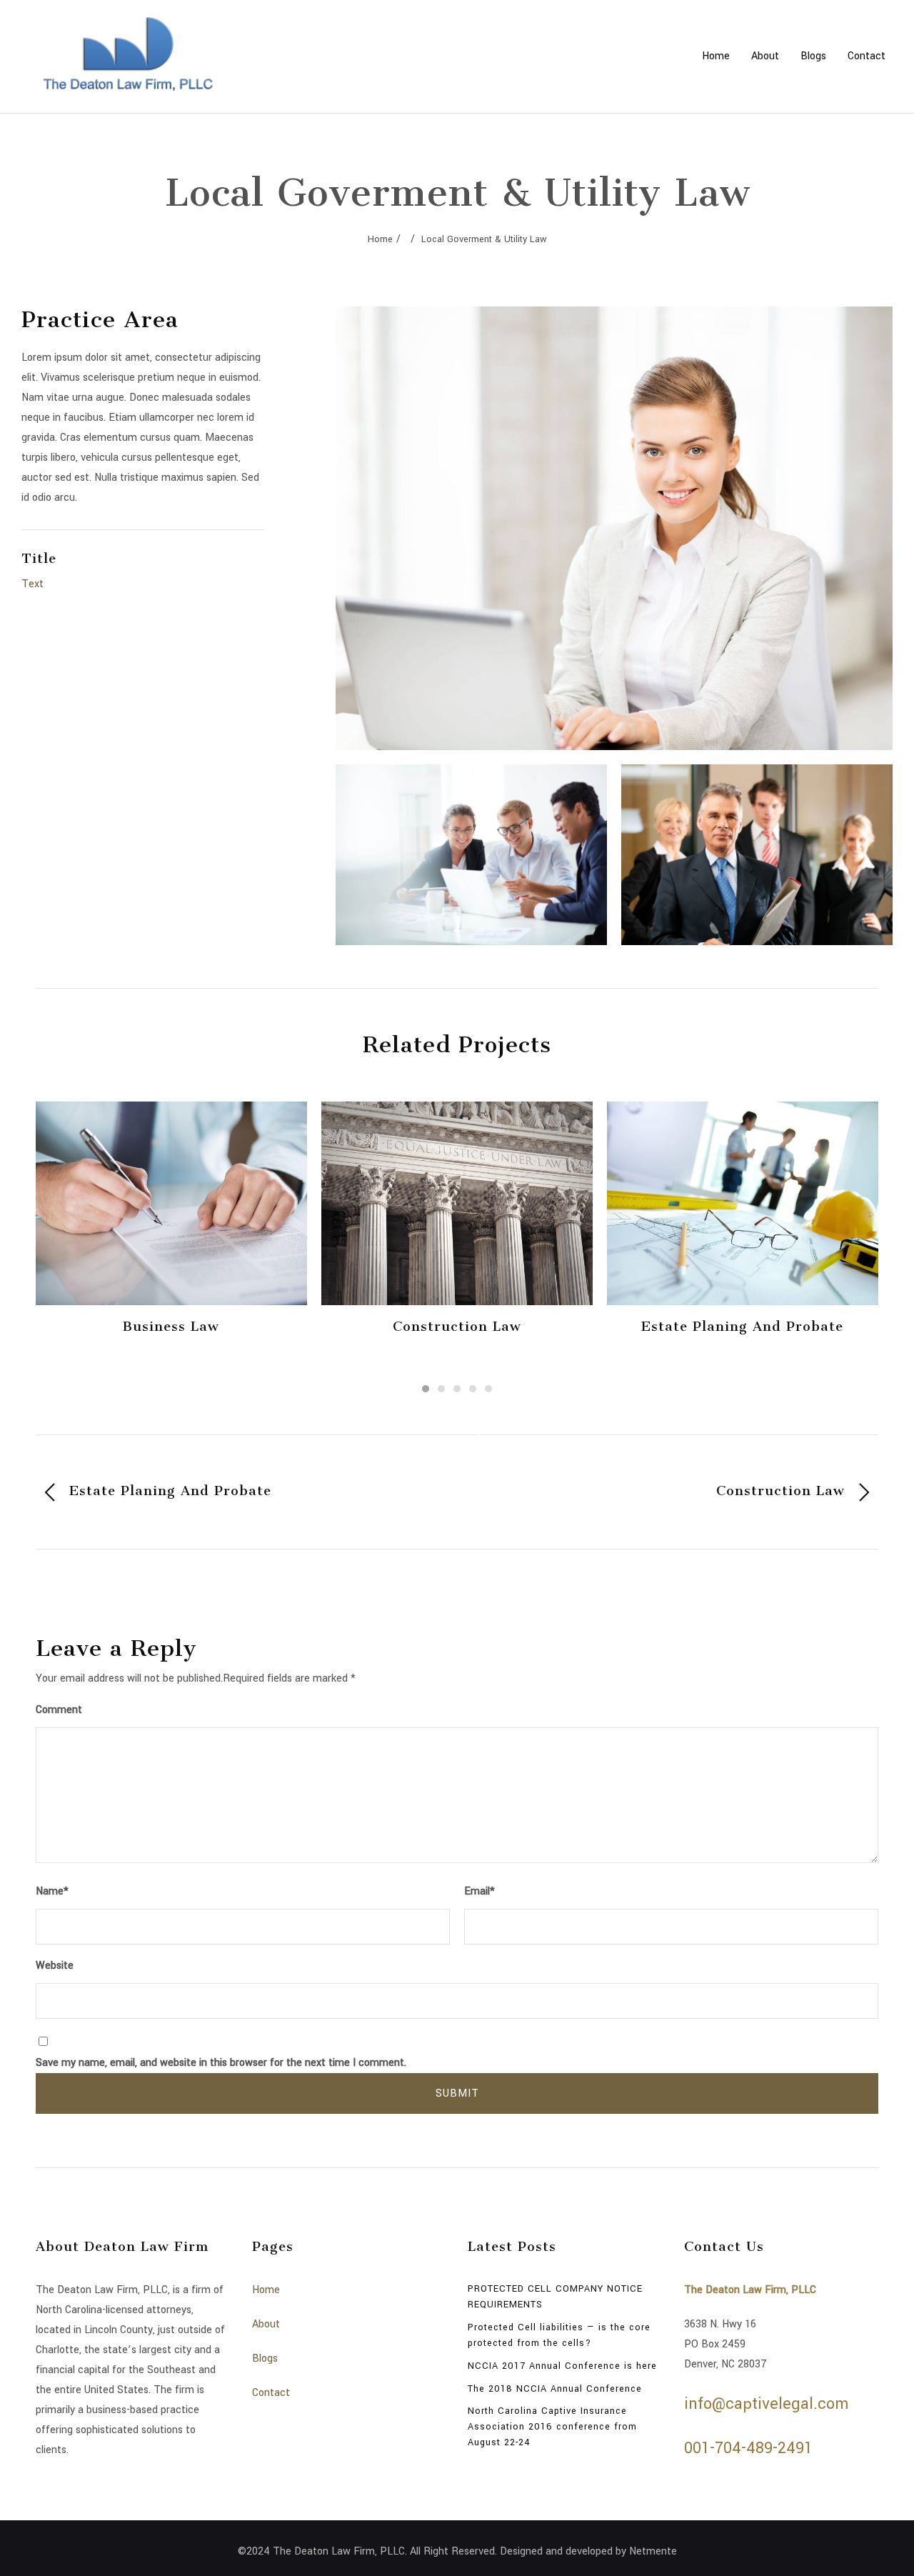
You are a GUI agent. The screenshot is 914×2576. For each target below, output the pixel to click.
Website (55, 1966)
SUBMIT (457, 2093)
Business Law (171, 1327)
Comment (59, 1710)
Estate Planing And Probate (742, 1327)
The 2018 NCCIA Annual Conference (555, 2389)
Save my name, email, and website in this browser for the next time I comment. (221, 2063)
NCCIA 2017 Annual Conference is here (562, 2366)
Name (52, 1891)
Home (716, 56)
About (765, 56)
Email (479, 1891)
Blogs (813, 56)
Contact (867, 56)
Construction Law (457, 1327)
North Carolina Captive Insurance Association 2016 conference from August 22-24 (552, 2427)
